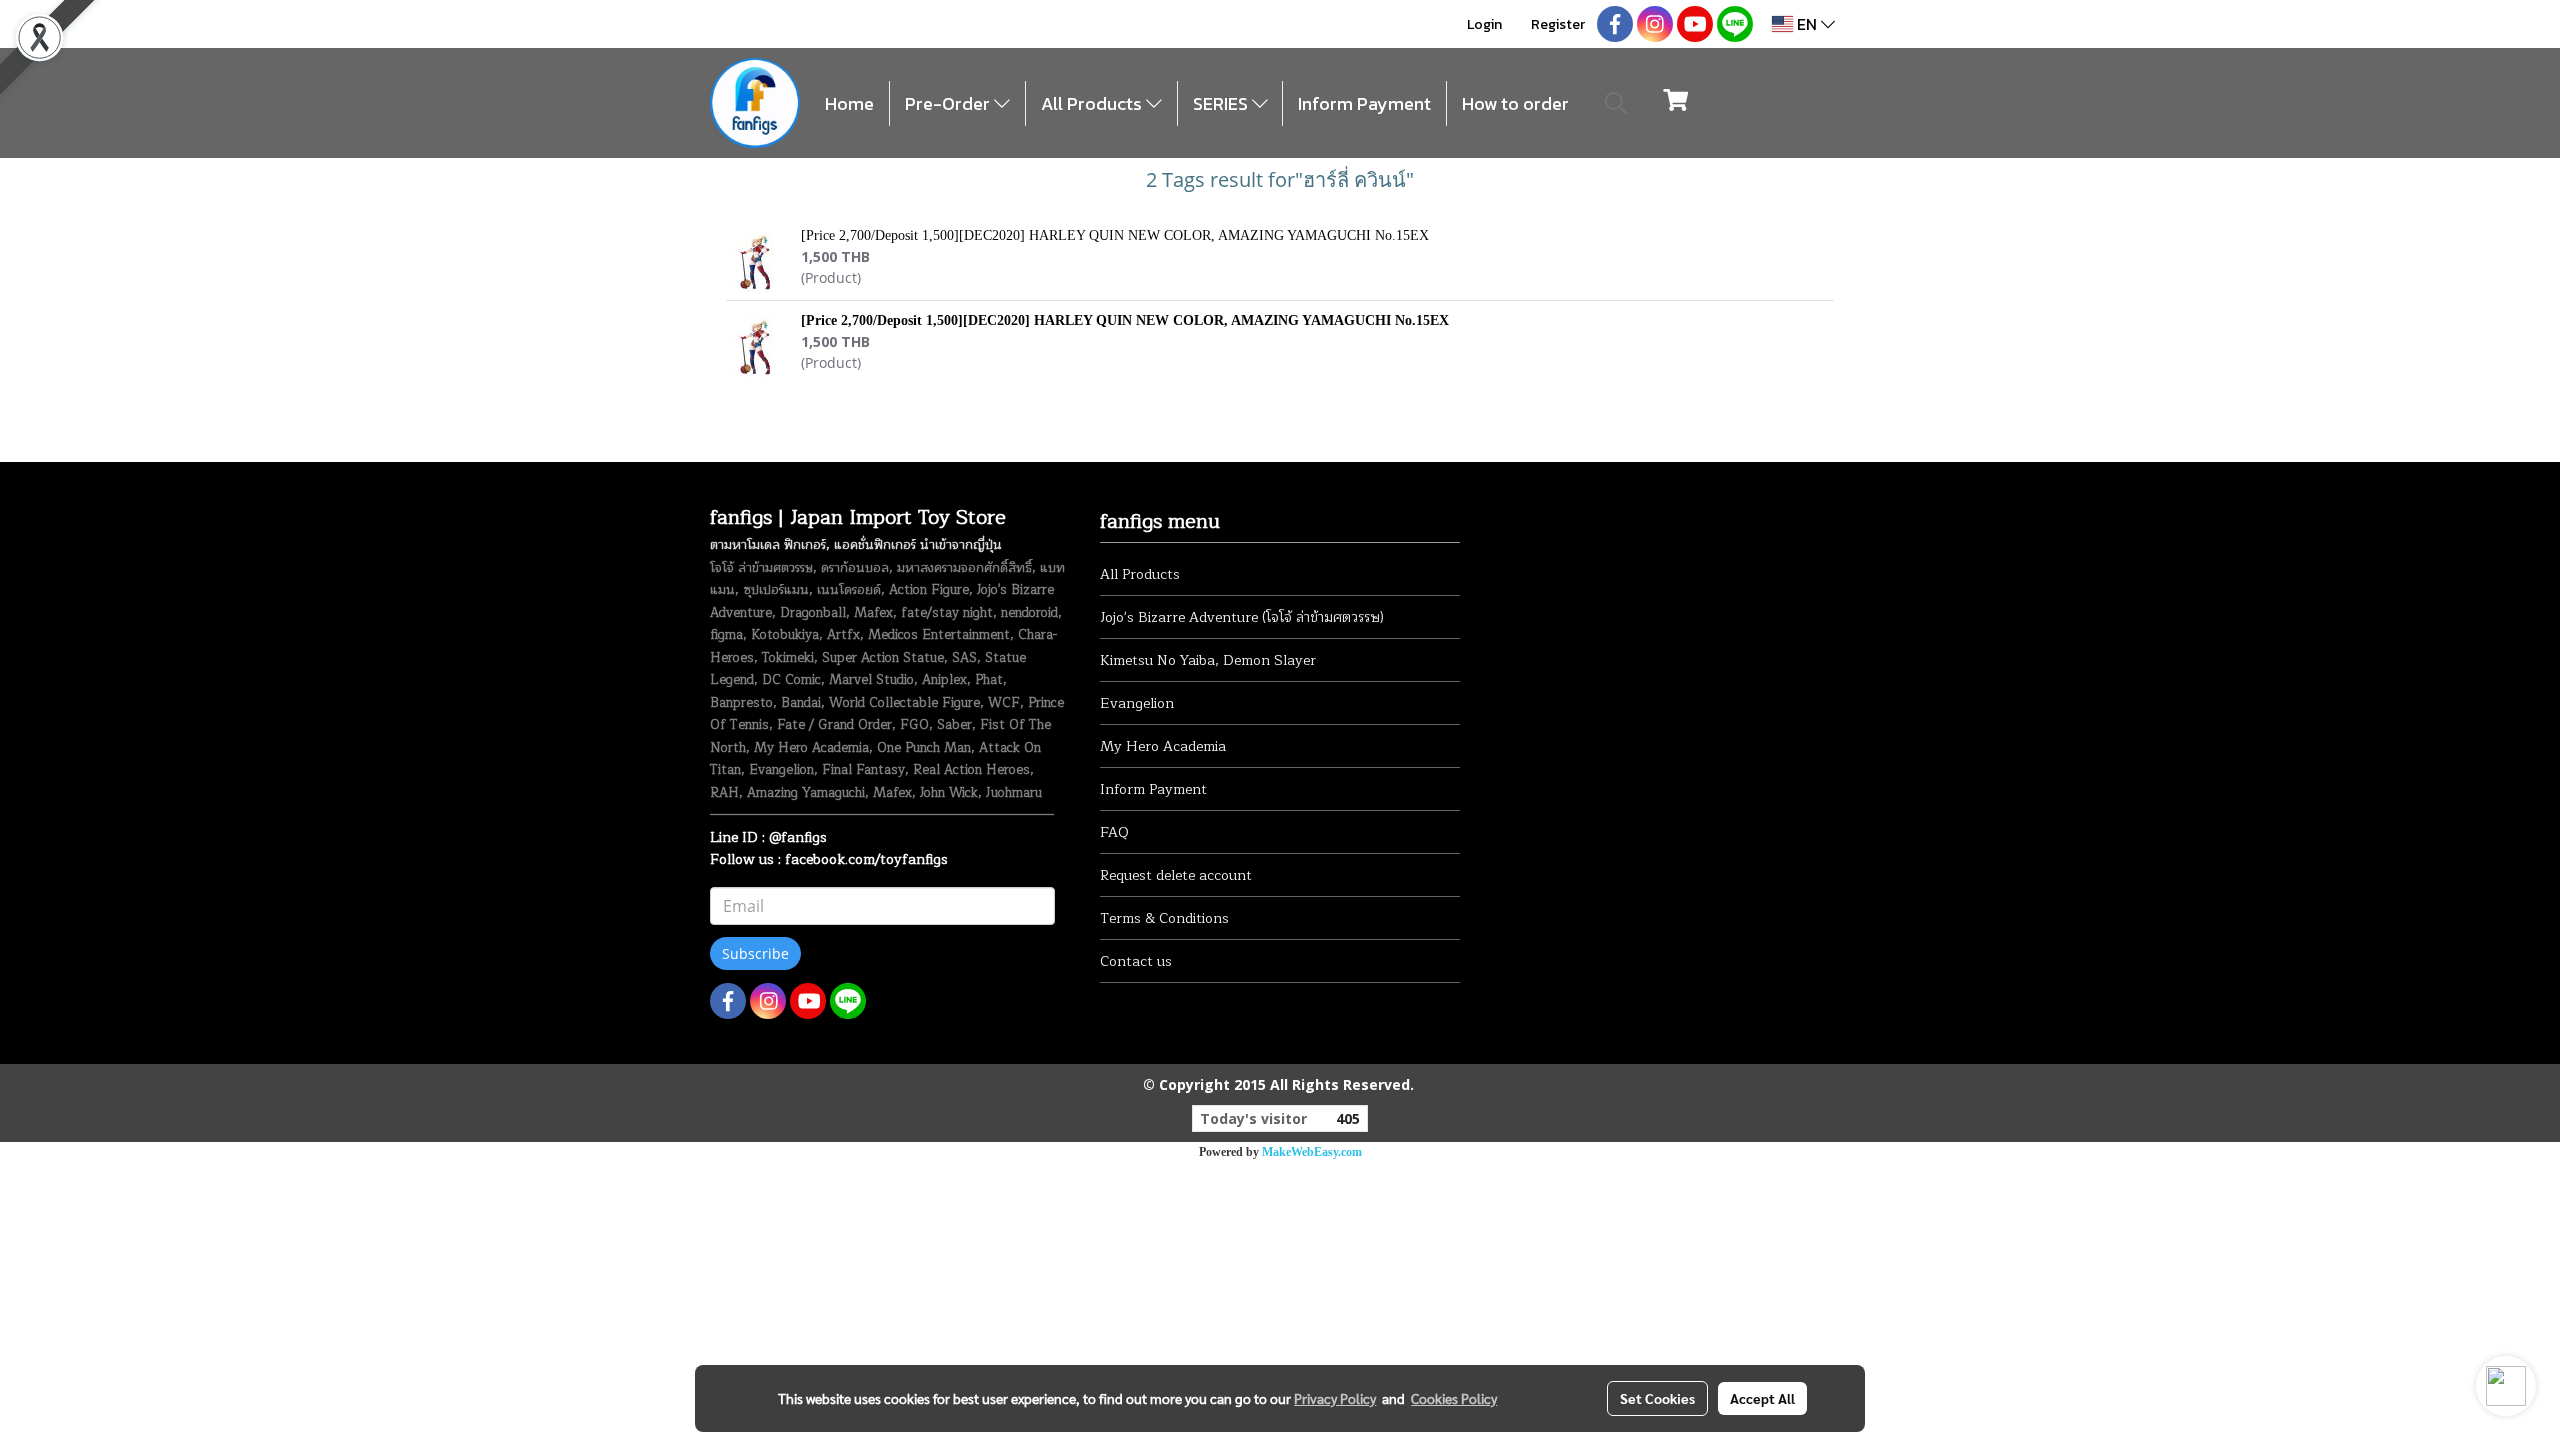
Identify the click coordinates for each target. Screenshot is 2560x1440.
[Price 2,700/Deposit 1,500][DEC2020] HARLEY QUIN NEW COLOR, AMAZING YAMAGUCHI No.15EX (1115, 235)
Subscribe (755, 953)
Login (1484, 24)
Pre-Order (949, 103)
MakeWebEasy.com (1312, 1152)
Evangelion (1137, 703)
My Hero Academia (1163, 746)
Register (1558, 24)
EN (1807, 24)
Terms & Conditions (1164, 918)
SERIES (1222, 103)
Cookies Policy (1454, 1398)
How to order (1515, 103)
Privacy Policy (1335, 1398)
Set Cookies (1657, 1398)
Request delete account (1176, 875)
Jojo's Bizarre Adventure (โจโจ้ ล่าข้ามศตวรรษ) (1242, 617)
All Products (1093, 103)
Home (849, 103)
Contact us (1136, 961)
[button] (1616, 103)
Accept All (1762, 1398)
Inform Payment (1364, 103)
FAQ (1114, 832)
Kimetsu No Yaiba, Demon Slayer (1208, 660)
